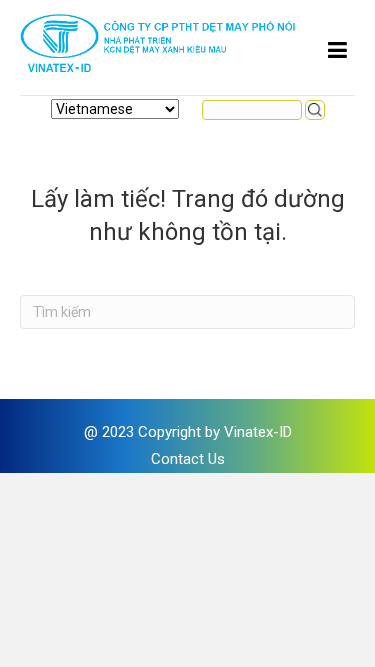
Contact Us (188, 459)
